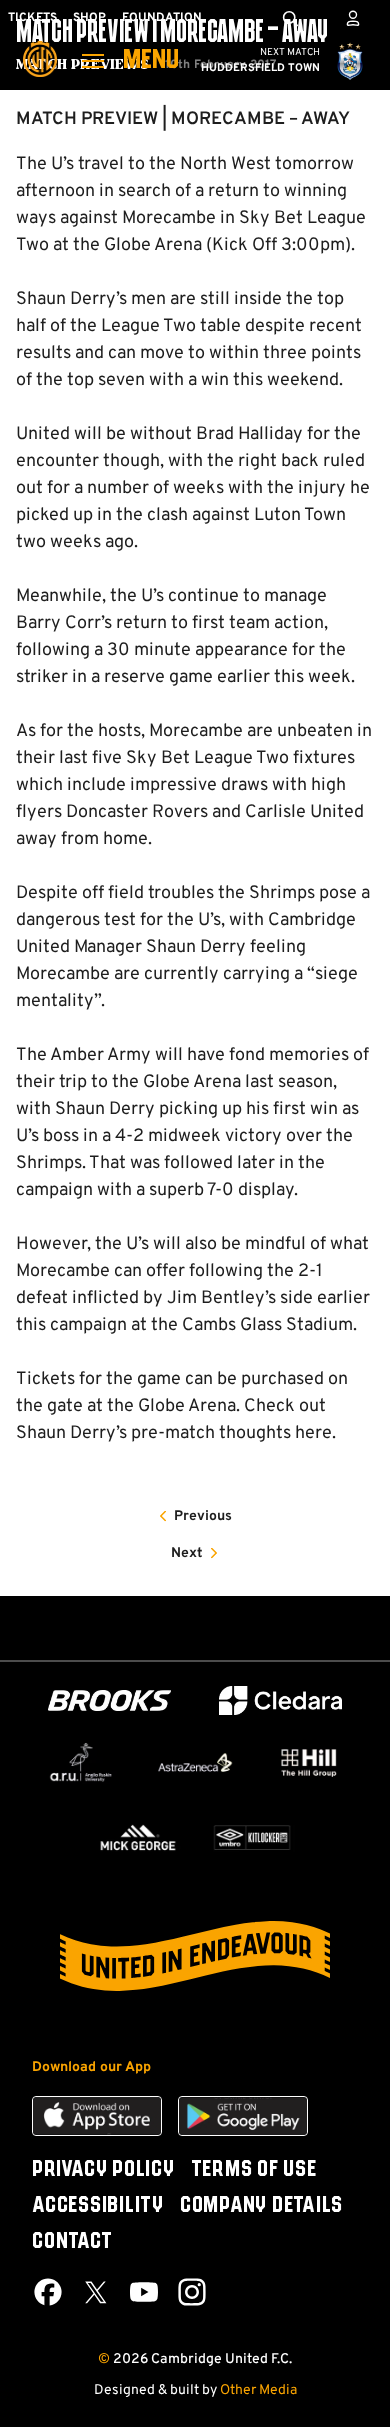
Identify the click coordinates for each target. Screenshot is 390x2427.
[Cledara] (281, 1700)
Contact (72, 2242)
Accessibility (98, 2206)
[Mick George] (138, 1837)
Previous (203, 1516)
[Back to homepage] (40, 45)
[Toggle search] (290, 18)
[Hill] (309, 1762)
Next (187, 1553)
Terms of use (254, 2170)
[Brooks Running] (110, 1700)
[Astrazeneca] (195, 1762)
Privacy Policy (103, 2170)
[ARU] (81, 1762)
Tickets (32, 18)
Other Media (258, 2390)
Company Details (261, 2206)
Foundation (162, 18)
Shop (89, 18)
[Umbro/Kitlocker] (252, 1837)
